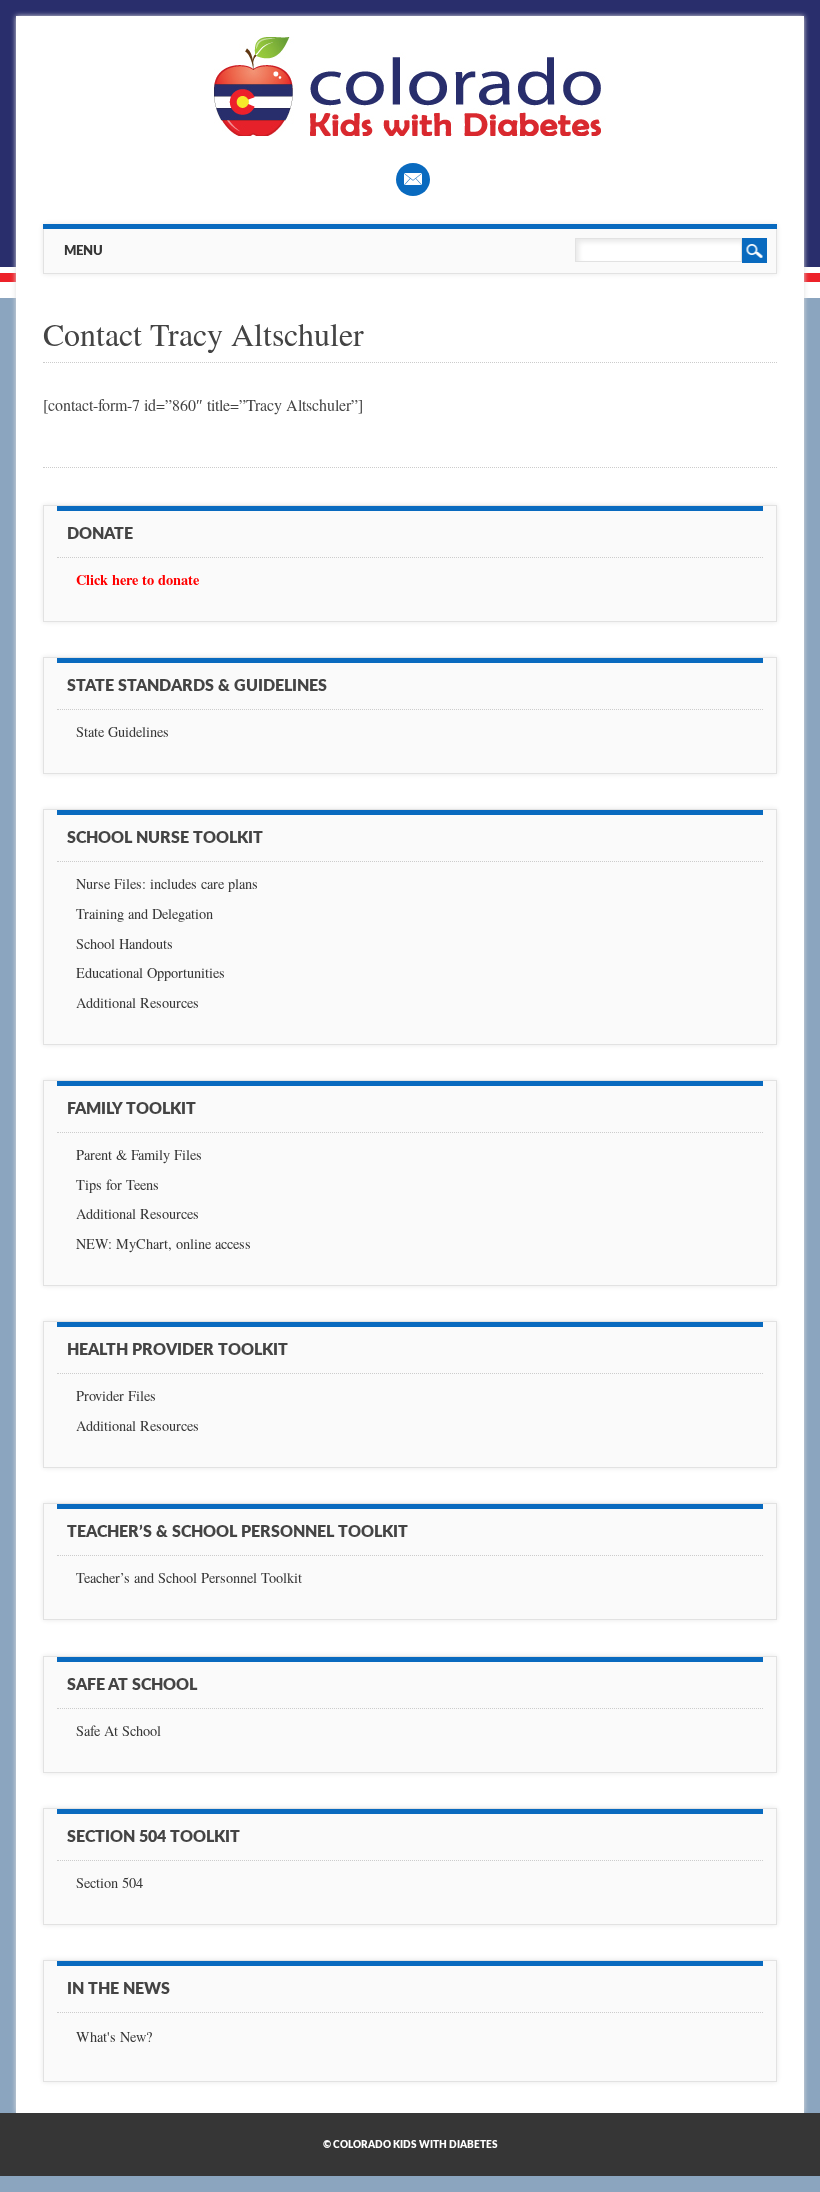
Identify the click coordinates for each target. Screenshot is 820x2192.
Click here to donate (137, 579)
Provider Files (116, 1395)
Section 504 (109, 1882)
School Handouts (124, 943)
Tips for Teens (117, 1184)
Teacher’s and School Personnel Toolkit (189, 1577)
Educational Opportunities (150, 972)
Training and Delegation (144, 913)
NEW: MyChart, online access (163, 1243)
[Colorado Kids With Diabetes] (410, 130)
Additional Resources (137, 1002)
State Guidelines (122, 731)
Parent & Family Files (139, 1154)
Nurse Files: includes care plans (167, 883)
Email (413, 179)
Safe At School (118, 1730)
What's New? (114, 2036)
